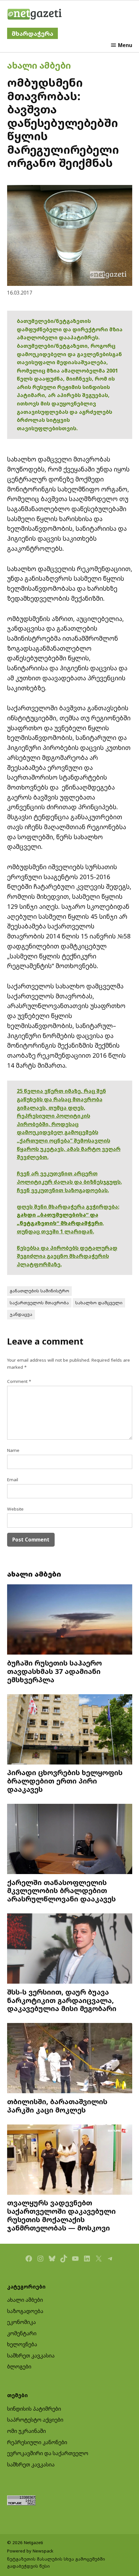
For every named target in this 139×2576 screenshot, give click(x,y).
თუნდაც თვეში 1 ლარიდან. (55, 1231)
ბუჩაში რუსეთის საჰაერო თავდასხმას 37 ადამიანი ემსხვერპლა (54, 1671)
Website (15, 1509)
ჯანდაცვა (21, 1314)
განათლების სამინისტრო (39, 1291)
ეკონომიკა (21, 2322)
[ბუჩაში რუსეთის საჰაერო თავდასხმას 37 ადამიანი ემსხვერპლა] (70, 1620)
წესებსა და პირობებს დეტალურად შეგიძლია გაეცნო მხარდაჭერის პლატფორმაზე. (67, 1256)
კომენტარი (22, 2333)
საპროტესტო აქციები (35, 2420)
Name (13, 1450)
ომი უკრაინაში (27, 2431)
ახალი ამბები (39, 65)
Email (13, 1480)
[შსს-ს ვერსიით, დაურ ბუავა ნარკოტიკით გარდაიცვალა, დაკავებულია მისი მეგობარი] (70, 1949)
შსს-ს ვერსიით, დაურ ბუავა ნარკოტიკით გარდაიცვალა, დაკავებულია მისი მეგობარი (62, 2000)
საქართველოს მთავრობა (39, 1303)
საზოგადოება (25, 2311)
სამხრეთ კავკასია (31, 2356)
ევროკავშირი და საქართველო (48, 2453)
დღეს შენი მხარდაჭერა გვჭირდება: (68, 1207)
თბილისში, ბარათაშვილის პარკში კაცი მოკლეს (57, 2106)
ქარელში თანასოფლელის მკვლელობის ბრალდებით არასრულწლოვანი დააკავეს (61, 1891)
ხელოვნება (22, 2344)
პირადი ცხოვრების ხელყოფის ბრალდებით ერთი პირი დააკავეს (65, 1781)
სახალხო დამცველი (99, 1303)
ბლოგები (19, 2367)
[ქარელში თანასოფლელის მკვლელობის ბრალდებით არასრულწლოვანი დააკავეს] (70, 1840)
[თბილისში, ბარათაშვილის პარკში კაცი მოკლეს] (70, 2059)
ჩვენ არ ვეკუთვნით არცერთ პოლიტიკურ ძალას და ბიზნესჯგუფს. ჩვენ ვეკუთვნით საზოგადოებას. (69, 1182)
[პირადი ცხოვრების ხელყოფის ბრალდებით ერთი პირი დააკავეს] (70, 1730)
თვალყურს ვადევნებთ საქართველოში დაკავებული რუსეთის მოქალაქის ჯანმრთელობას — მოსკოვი (61, 2215)
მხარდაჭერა (32, 33)
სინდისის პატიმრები (34, 2409)
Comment (19, 1381)
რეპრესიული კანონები (37, 2442)
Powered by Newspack (30, 2551)
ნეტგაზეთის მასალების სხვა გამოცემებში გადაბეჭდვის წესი (56, 2562)
